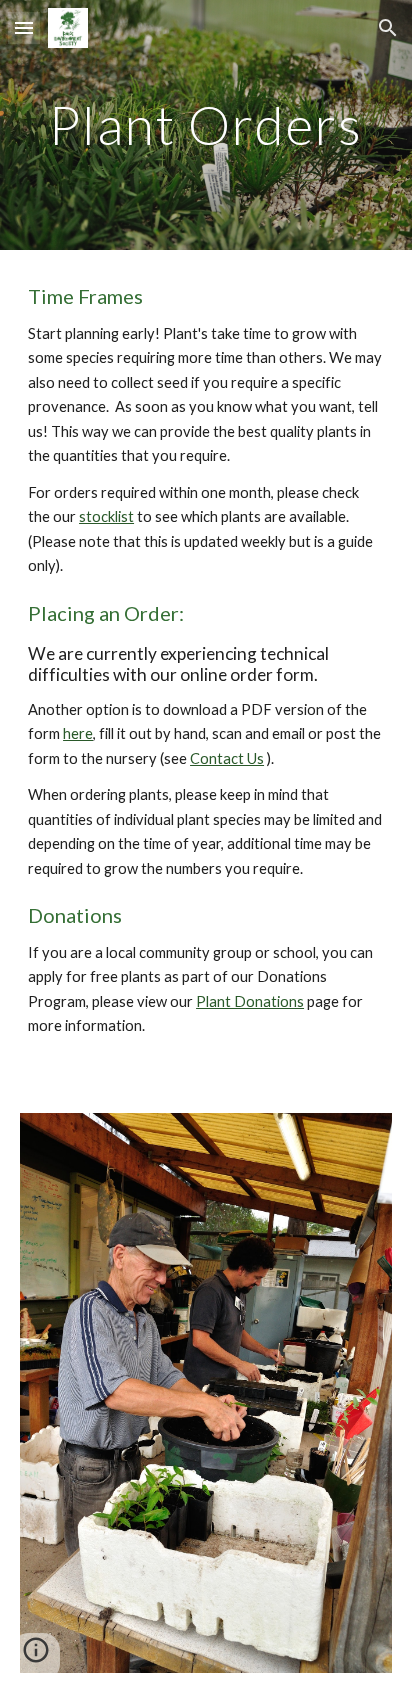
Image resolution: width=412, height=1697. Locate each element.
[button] (24, 27)
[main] (206, 124)
